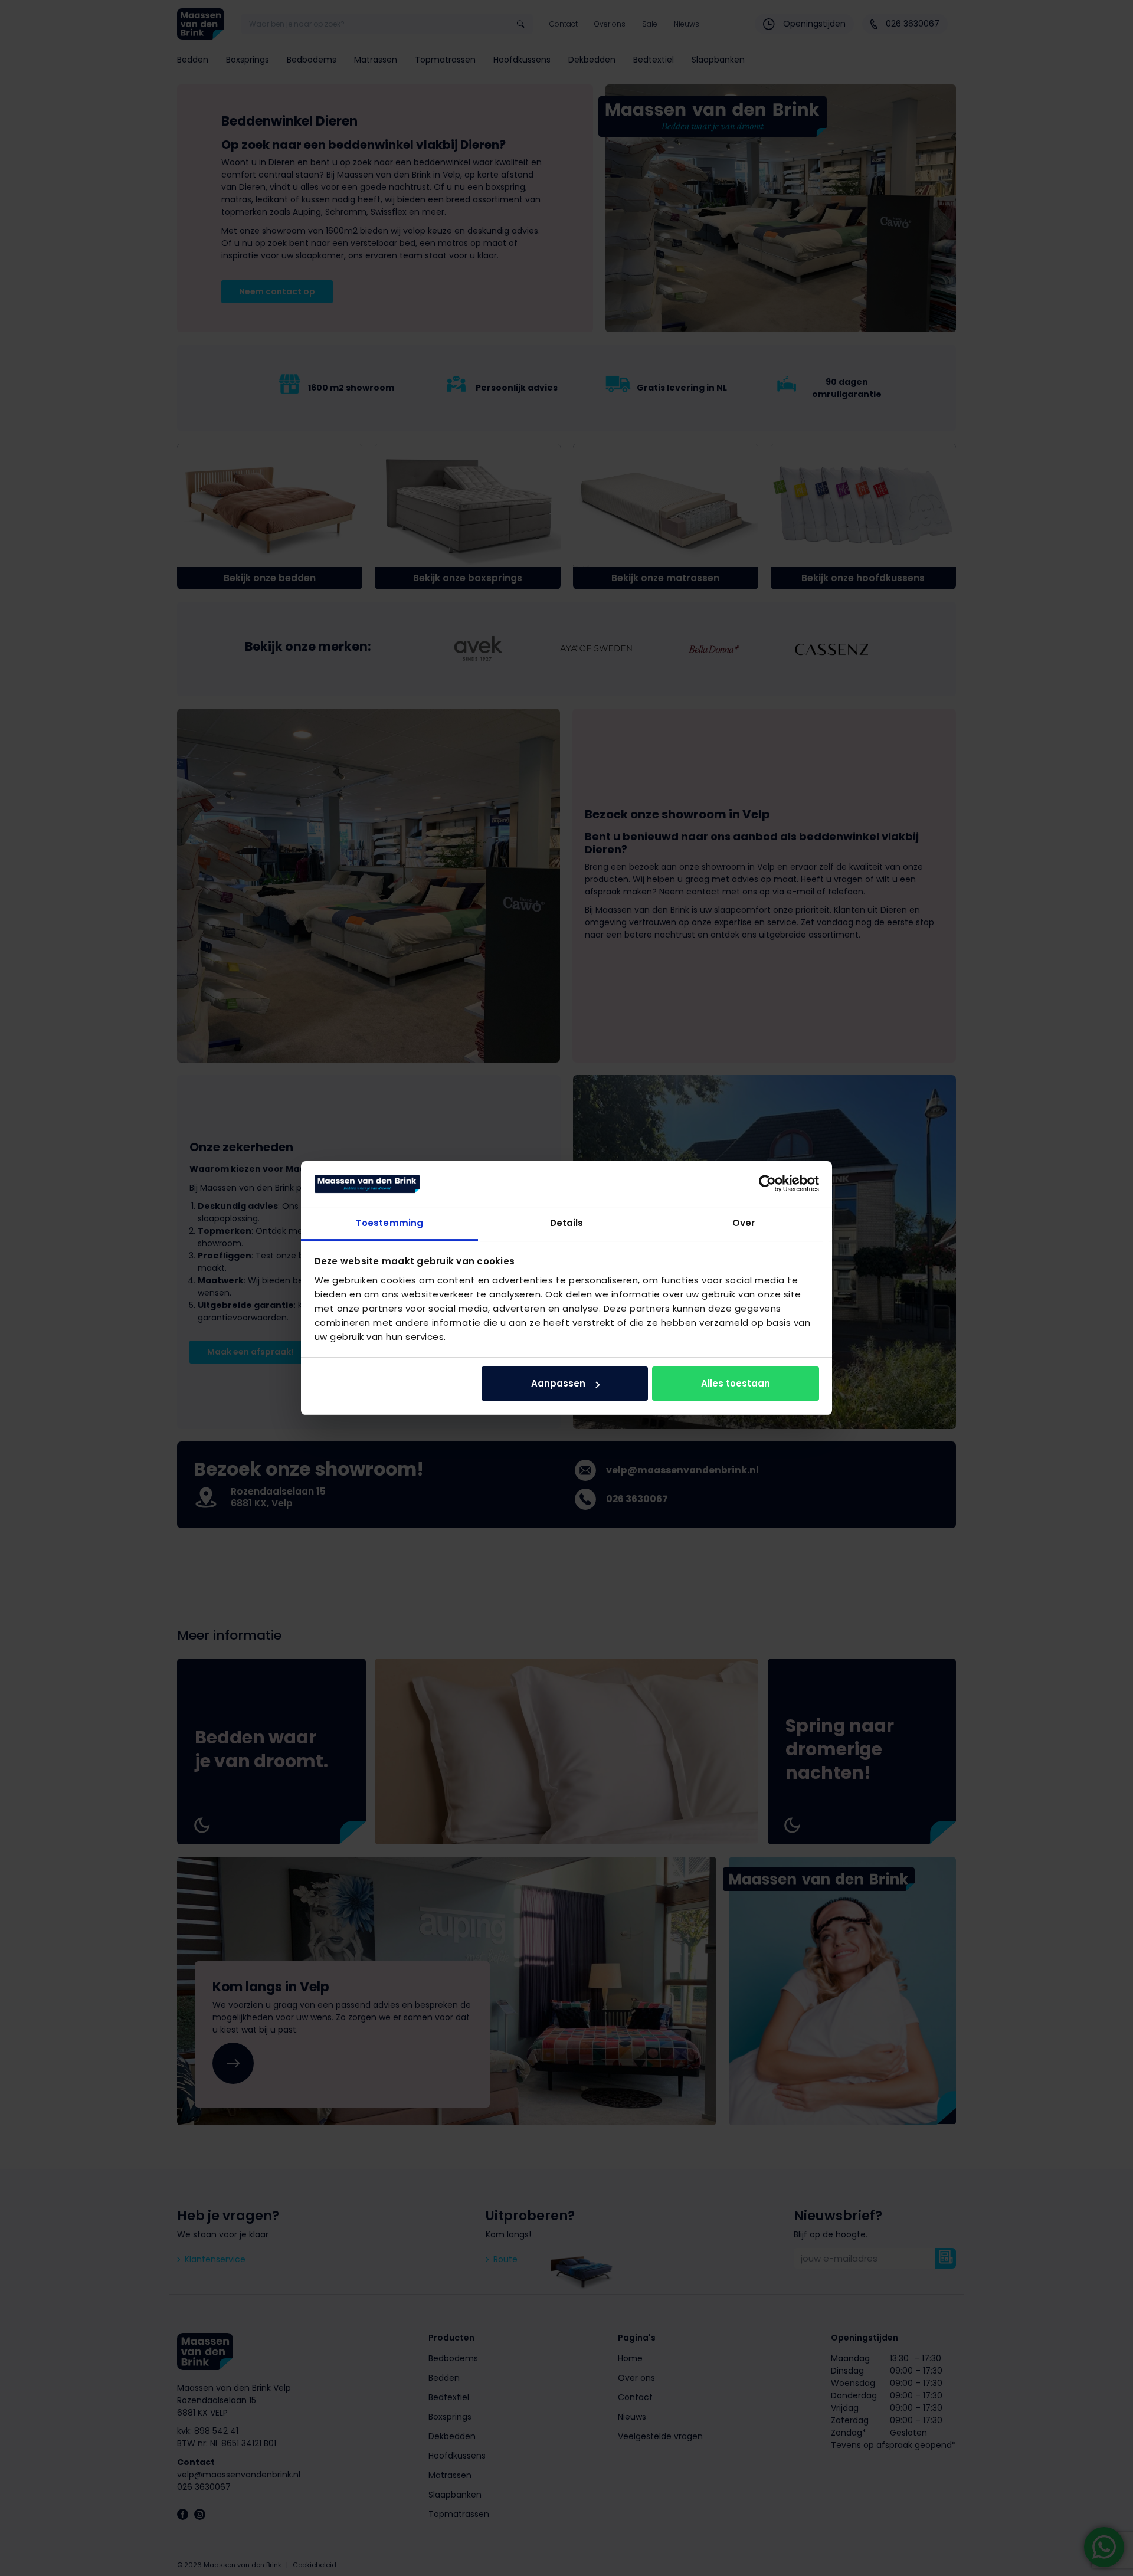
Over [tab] (744, 1223)
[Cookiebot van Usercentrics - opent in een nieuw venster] (767, 1184)
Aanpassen (558, 1383)
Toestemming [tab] (389, 1223)
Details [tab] (567, 1223)
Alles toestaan (736, 1383)
